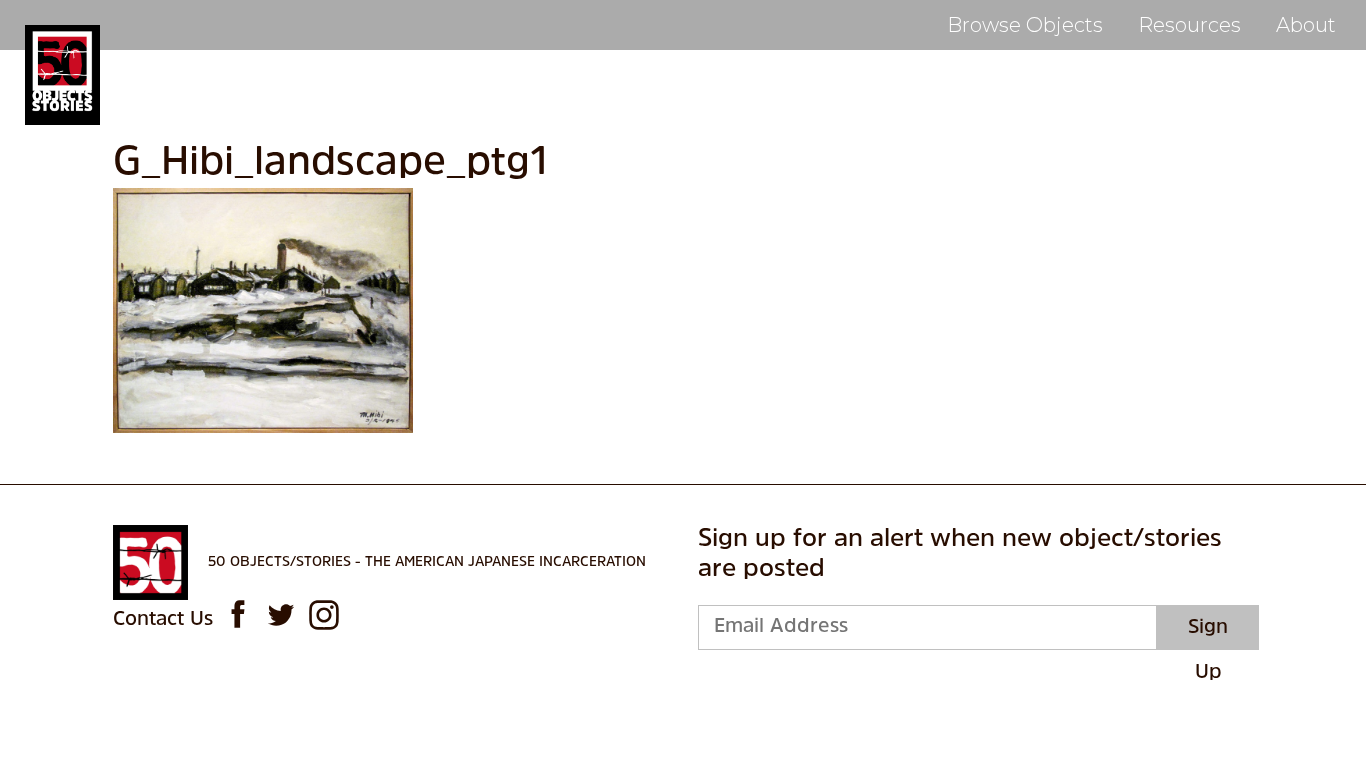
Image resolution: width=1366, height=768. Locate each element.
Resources (1189, 25)
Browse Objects (1025, 25)
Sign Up (1208, 634)
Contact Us (163, 620)
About (1306, 25)
